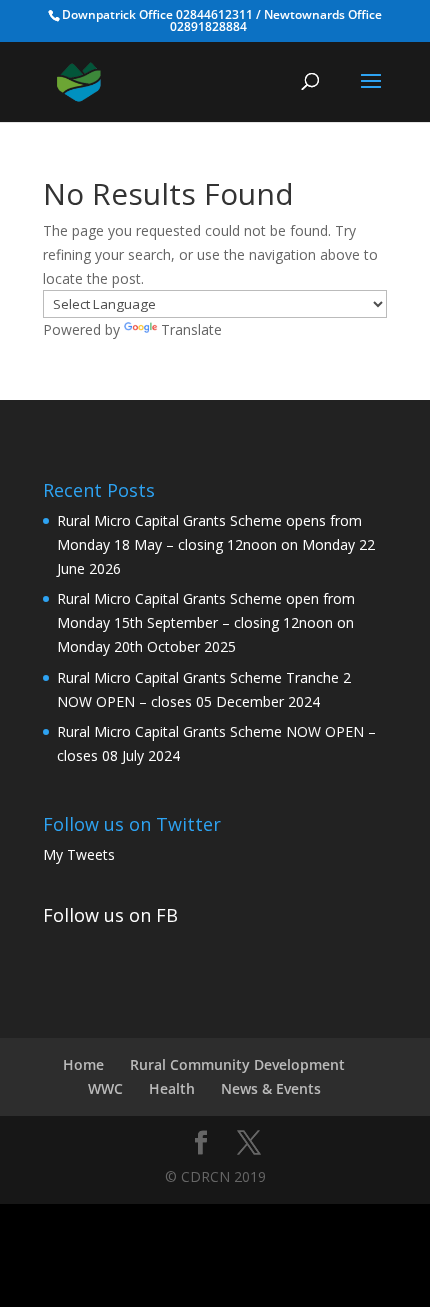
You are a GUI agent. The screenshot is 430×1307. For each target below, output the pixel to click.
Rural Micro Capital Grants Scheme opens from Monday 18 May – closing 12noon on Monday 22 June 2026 (216, 544)
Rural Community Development (237, 1064)
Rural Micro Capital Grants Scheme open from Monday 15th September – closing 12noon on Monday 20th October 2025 (206, 622)
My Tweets (79, 854)
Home (83, 1064)
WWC (105, 1088)
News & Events (271, 1088)
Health (172, 1088)
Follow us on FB (110, 915)
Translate (191, 329)
